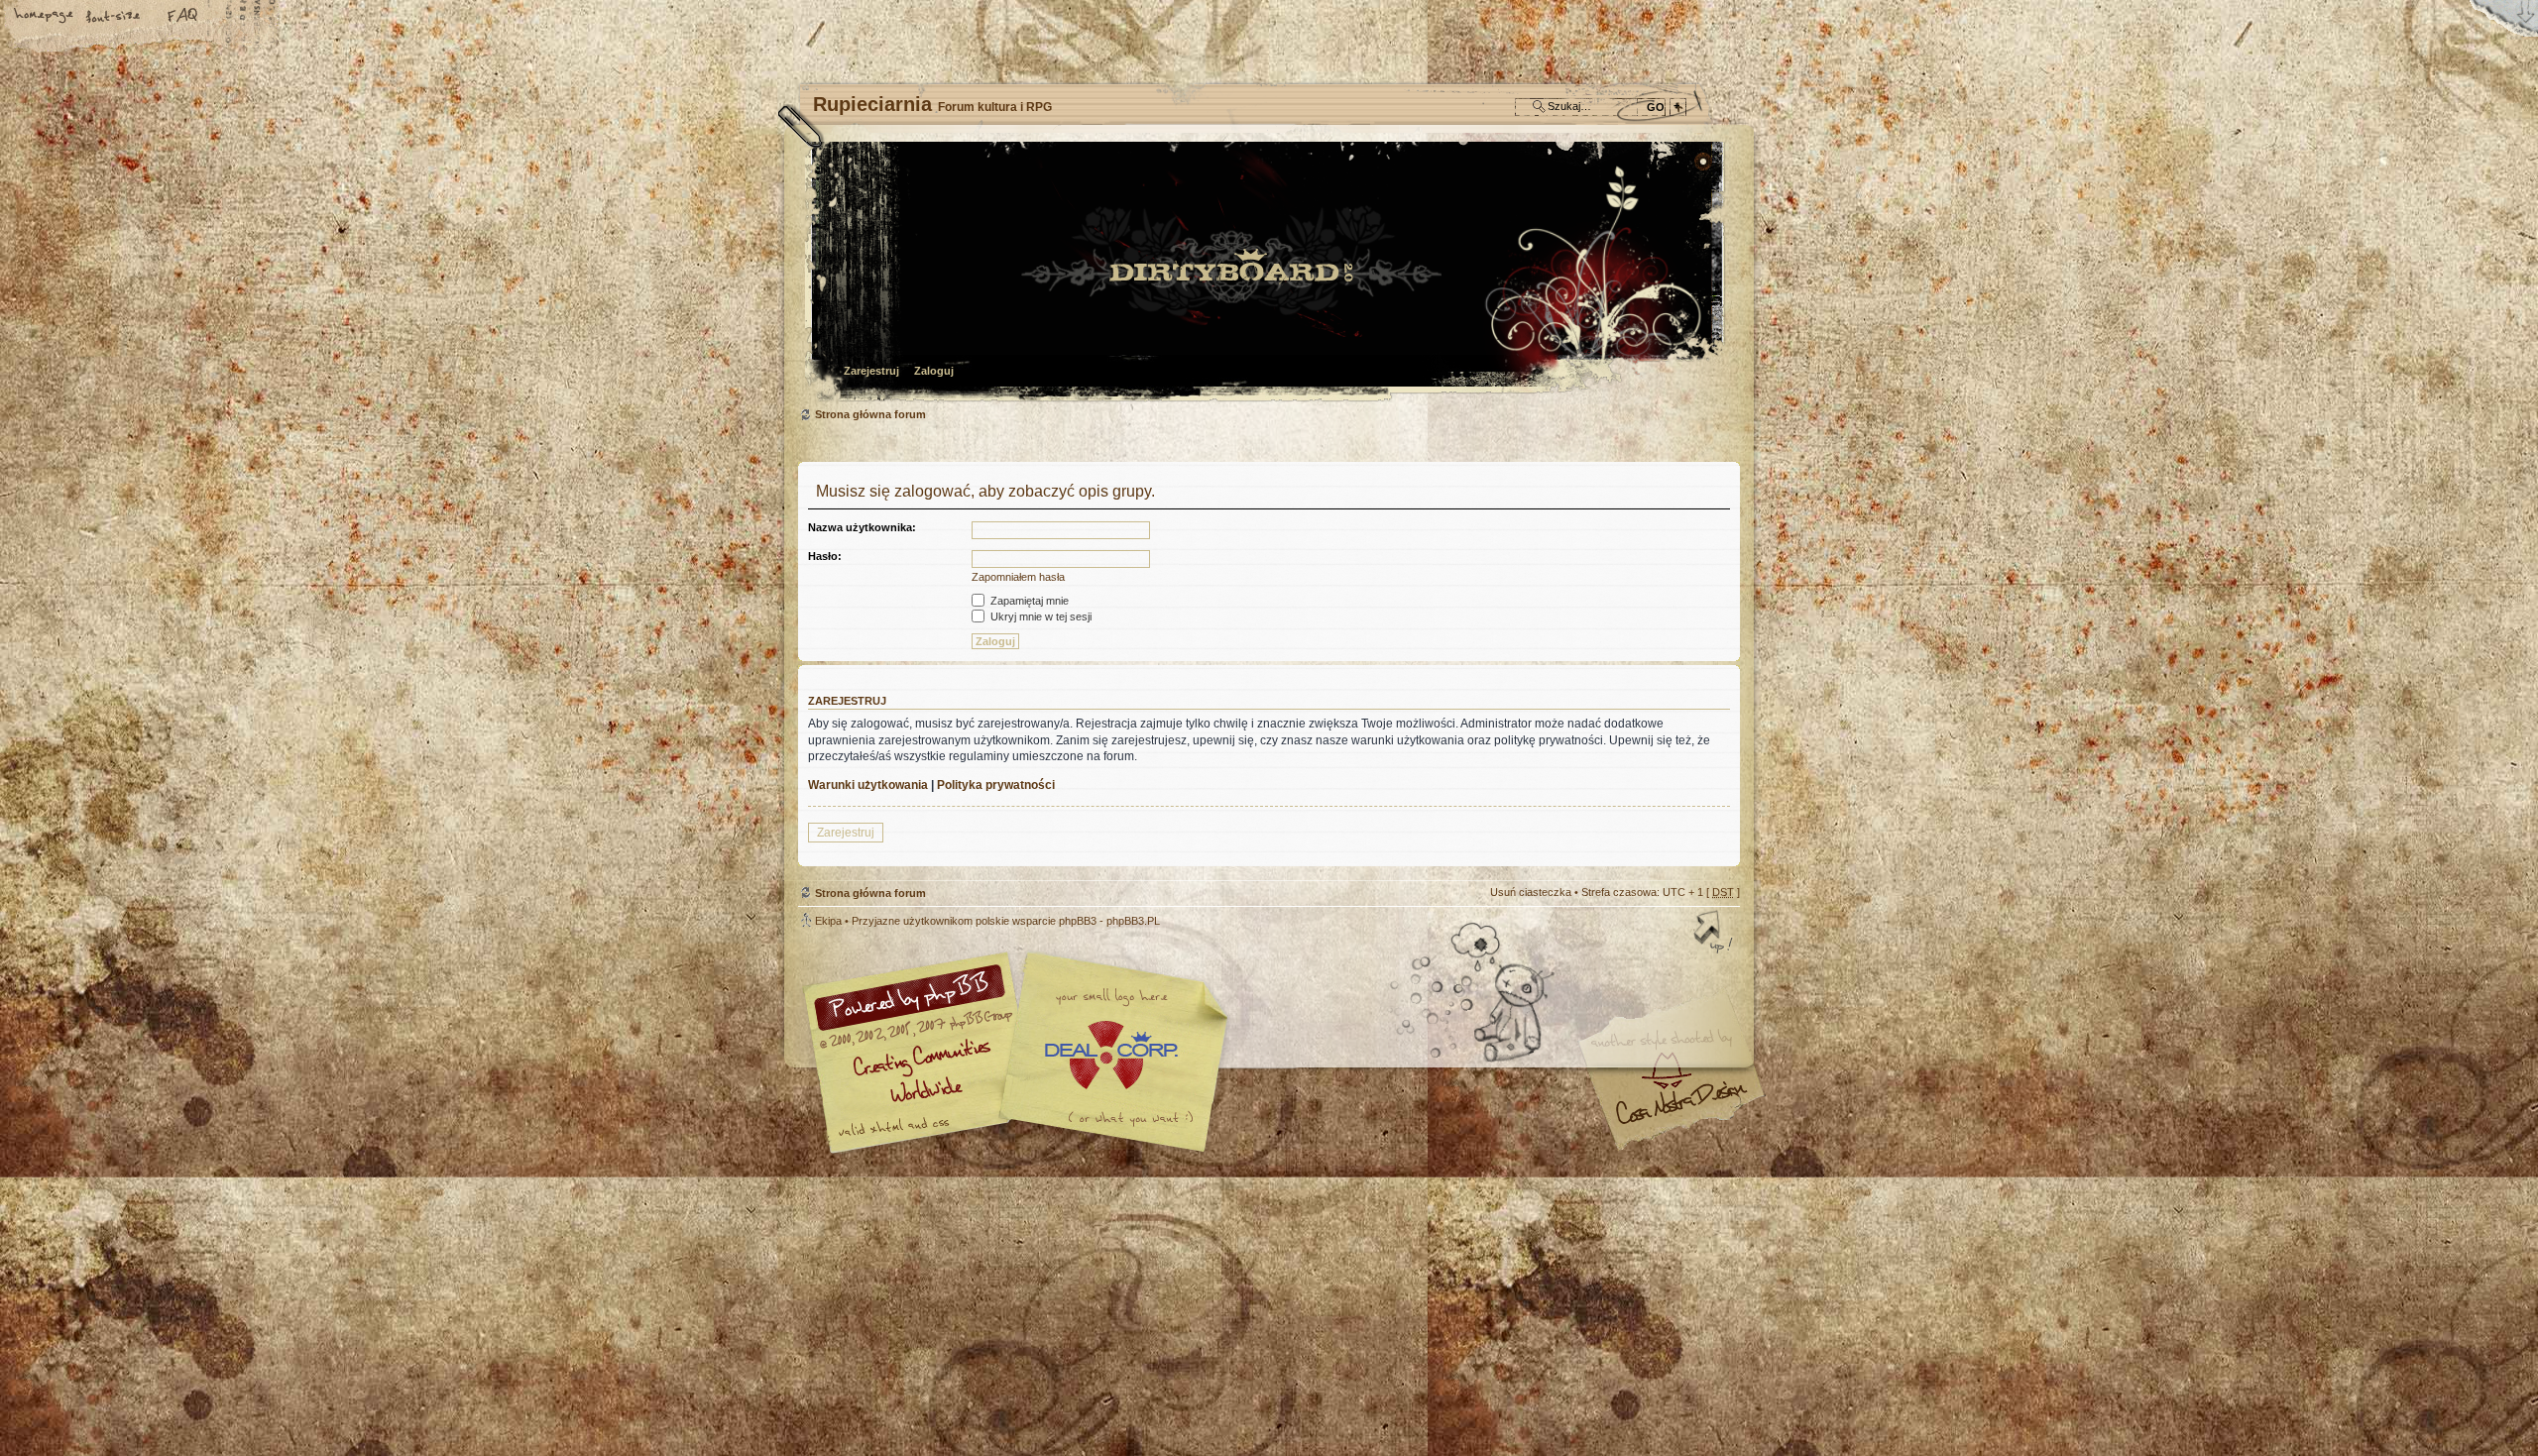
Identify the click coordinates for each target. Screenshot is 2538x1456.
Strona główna (45, 17)
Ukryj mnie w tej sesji (1039, 616)
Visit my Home (1680, 1111)
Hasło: (825, 556)
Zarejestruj (871, 371)
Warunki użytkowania (868, 785)
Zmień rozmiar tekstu (114, 17)
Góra (1715, 934)
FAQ (183, 17)
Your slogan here (1110, 1055)
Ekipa (828, 921)
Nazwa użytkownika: (862, 527)
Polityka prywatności (996, 785)
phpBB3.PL (1133, 921)
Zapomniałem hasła (1018, 577)
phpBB (1021, 1053)
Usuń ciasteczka (1531, 892)
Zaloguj (934, 371)
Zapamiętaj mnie (1028, 601)
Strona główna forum (1267, 273)
